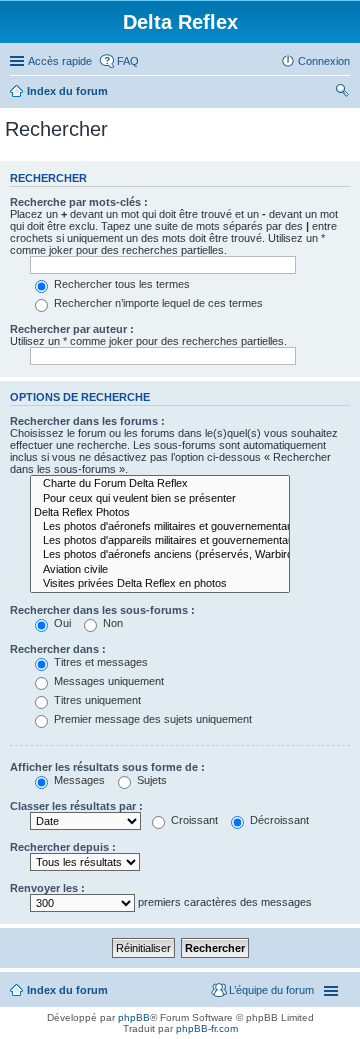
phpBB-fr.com (207, 1028)
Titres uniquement (96, 700)
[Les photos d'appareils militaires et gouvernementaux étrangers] (160, 541)
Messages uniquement (107, 681)
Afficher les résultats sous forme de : (107, 767)
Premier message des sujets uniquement (151, 719)
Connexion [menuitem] (324, 61)
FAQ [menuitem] (128, 61)
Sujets (150, 780)
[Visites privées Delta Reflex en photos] (160, 584)
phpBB (134, 1017)
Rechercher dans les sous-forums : (102, 610)
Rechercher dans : (58, 649)
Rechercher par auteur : (72, 329)
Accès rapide (60, 61)
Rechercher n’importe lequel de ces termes (157, 303)
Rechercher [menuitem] (342, 93)
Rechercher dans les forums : (87, 421)
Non (111, 623)
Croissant (193, 820)
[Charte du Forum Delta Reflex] (160, 484)
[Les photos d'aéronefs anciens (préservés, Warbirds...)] (160, 555)
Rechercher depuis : (63, 847)
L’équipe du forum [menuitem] (271, 990)
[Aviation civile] (160, 570)
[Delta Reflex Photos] (160, 513)
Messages (78, 780)
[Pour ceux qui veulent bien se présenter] (160, 499)
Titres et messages (99, 662)
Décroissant (278, 820)
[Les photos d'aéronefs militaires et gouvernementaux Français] (160, 527)
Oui (61, 623)
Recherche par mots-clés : (79, 202)
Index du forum (67, 91)
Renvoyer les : (47, 888)
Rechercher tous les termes (120, 284)
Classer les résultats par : (76, 806)
